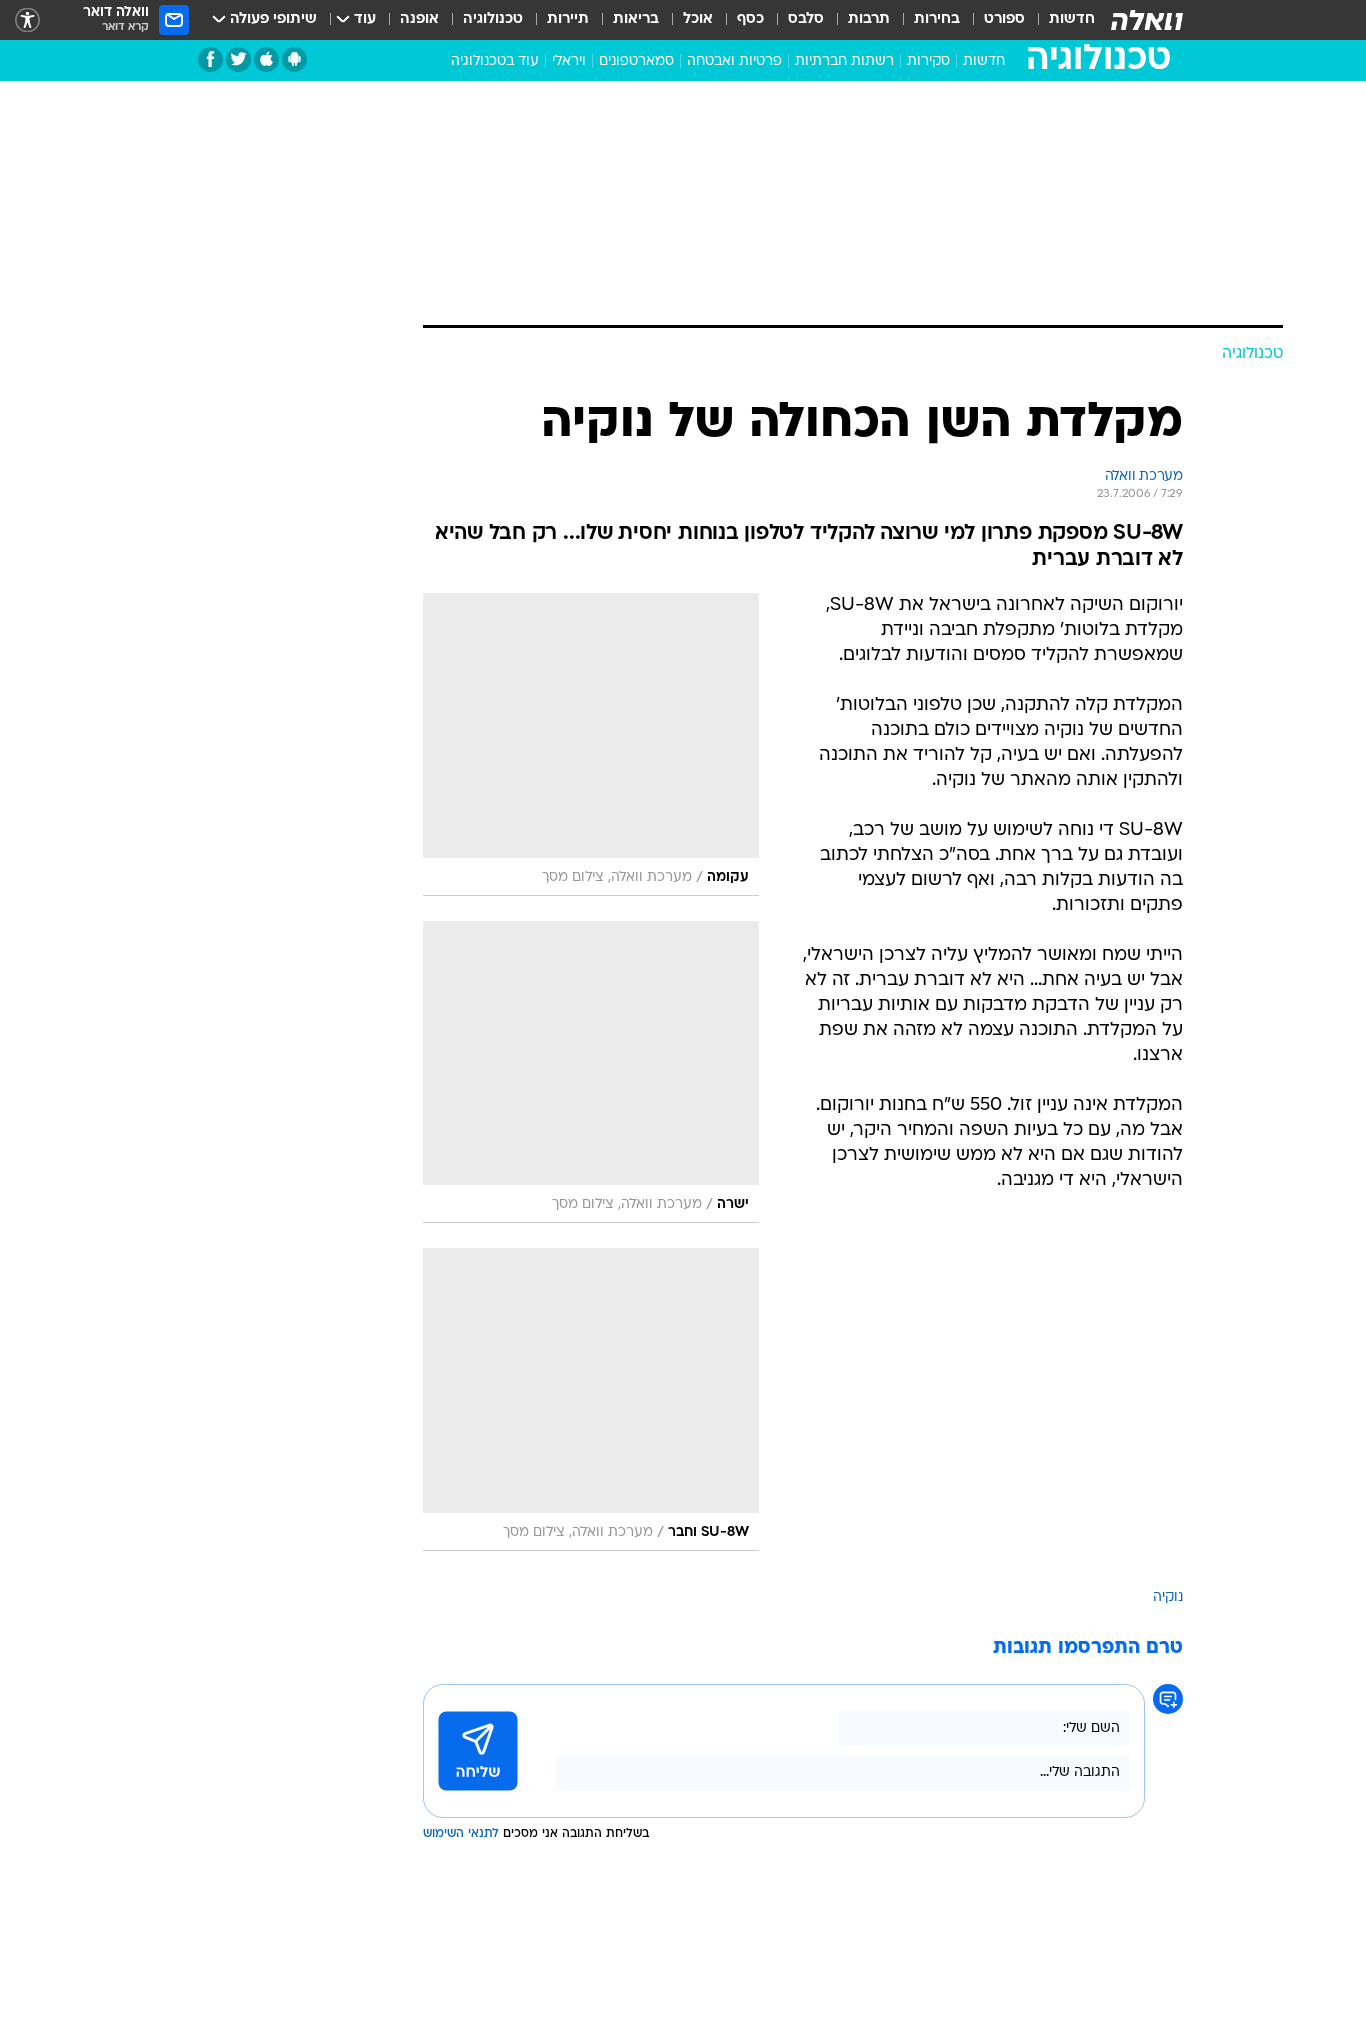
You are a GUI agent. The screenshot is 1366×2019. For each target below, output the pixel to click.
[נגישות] (27, 20)
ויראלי (569, 61)
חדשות (1072, 19)
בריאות (636, 19)
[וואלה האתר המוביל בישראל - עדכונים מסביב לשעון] (1147, 20)
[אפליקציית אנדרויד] (294, 59)
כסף (750, 19)
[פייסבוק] (210, 59)
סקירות (928, 61)
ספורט (1004, 19)
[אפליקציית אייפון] (266, 59)
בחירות (937, 19)
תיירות (568, 19)
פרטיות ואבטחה (734, 61)
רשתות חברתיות (844, 61)
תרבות (869, 19)
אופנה (419, 19)
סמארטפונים (636, 61)
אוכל (698, 19)
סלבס (806, 19)
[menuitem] (1060, 20)
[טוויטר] (238, 59)
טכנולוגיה (493, 19)
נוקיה (1168, 1597)
